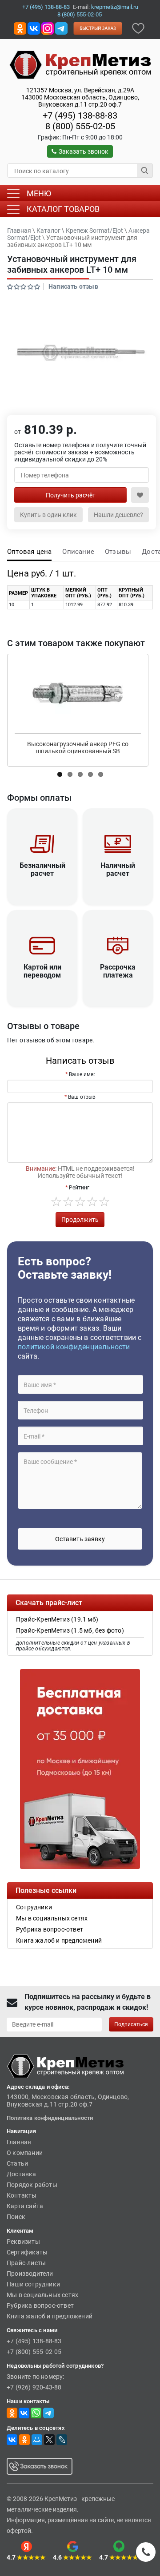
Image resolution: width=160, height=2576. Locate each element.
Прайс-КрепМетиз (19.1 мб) (57, 1619)
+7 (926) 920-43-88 (34, 2387)
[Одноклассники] (24, 2440)
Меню (39, 193)
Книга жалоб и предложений (50, 2316)
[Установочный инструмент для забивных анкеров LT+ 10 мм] (80, 353)
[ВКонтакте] (12, 2440)
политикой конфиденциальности (74, 1347)
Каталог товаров (63, 209)
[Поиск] (145, 171)
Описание (78, 552)
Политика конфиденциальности (50, 2118)
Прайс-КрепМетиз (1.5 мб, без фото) (70, 1630)
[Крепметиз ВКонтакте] (34, 28)
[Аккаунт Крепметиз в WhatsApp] (36, 2413)
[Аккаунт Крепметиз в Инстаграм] (48, 28)
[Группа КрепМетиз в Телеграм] (48, 2413)
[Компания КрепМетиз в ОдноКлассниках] (20, 28)
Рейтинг (79, 1188)
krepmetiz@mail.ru (115, 7)
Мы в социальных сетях (42, 2295)
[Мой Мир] (37, 2440)
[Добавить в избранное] (138, 28)
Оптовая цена (29, 552)
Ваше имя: (82, 1074)
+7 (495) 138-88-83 (46, 7)
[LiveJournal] (62, 2440)
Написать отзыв (73, 286)
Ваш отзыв (82, 1097)
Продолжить (80, 1220)
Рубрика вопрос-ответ (40, 2306)
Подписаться (131, 2024)
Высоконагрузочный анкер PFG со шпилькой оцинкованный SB (78, 747)
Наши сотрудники (33, 2284)
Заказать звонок (84, 151)
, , (80, 97)
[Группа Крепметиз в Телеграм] (61, 28)
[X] (49, 2440)
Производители (30, 2274)
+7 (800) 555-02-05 (34, 2352)
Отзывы (118, 552)
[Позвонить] (146, 2552)
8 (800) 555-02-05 (80, 14)
